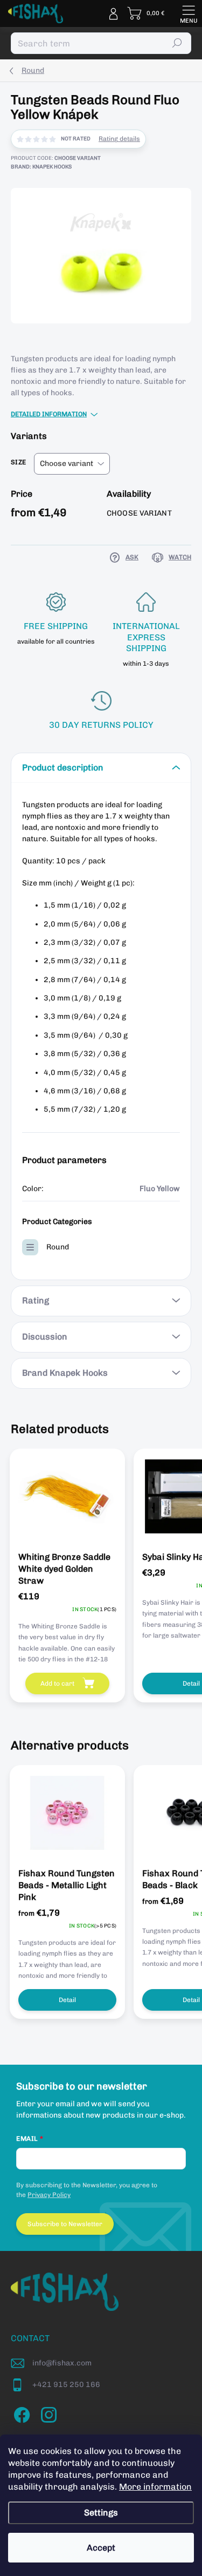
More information (155, 2487)
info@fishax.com (62, 2363)
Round (58, 1247)
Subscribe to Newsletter (65, 2224)
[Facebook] (20, 2413)
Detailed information (49, 414)
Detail (67, 2000)
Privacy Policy (49, 2195)
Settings (101, 2513)
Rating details (119, 139)
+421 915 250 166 (66, 2385)
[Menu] (189, 13)
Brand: (41, 167)
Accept (101, 2548)
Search (177, 43)
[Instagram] (47, 2413)
